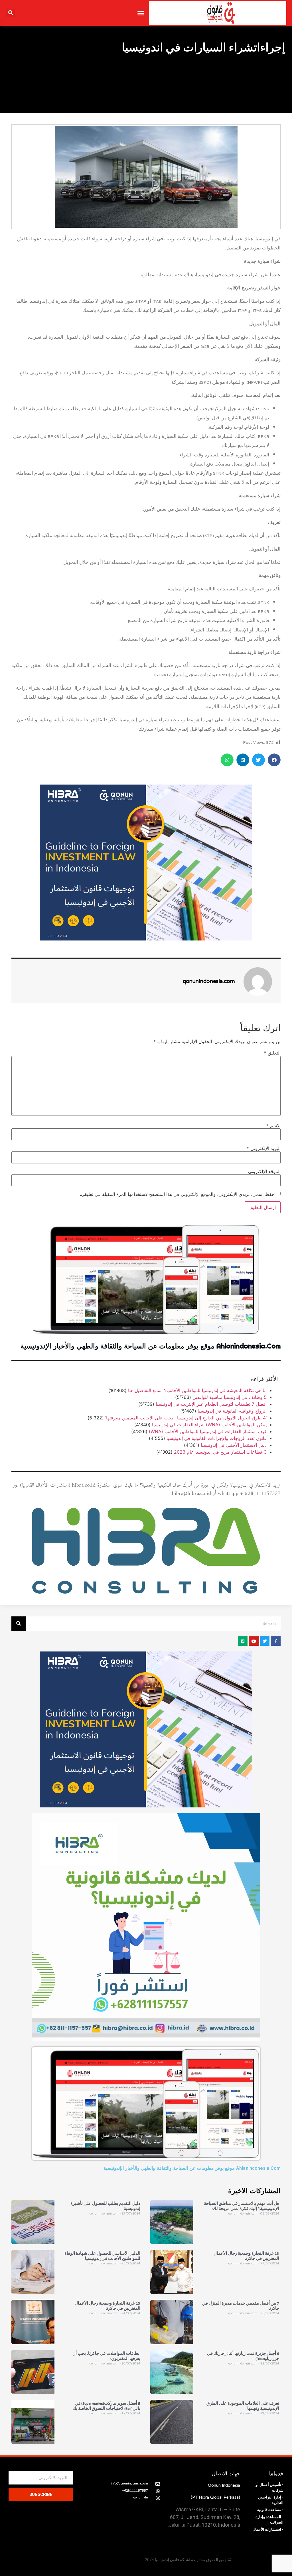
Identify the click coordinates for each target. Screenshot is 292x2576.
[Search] (19, 1624)
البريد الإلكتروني (264, 1148)
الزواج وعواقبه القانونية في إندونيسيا (232, 1411)
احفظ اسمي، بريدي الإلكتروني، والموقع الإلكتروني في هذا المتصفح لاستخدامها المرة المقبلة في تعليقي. (178, 1194)
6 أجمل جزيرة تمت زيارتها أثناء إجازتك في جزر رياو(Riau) (243, 2356)
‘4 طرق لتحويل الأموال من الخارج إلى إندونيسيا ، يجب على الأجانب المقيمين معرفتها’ (186, 1418)
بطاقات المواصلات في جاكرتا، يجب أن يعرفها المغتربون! (106, 2356)
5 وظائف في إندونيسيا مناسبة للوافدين (230, 1397)
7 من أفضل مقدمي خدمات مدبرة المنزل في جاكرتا (241, 2306)
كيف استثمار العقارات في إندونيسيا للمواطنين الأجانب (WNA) (208, 1431)
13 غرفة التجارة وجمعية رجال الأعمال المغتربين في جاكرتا (246, 2256)
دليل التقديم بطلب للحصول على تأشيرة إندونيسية (105, 2207)
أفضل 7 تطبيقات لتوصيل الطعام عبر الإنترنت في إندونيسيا (211, 1404)
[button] (141, 13)
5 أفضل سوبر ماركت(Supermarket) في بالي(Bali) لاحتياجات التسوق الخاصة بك (106, 2406)
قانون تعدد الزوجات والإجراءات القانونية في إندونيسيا (217, 1438)
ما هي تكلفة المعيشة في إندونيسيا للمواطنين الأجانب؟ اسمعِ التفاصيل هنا (197, 1390)
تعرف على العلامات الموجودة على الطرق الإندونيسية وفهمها (243, 2406)
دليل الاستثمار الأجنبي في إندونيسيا (234, 1445)
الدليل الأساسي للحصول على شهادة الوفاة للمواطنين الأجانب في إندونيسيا (102, 2256)
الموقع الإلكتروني (264, 1171)
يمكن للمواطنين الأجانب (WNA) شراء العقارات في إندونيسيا (209, 1425)
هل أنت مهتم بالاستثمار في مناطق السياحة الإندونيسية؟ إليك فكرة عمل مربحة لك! (242, 2207)
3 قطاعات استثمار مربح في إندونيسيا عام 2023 (220, 1452)
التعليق (272, 1053)
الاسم (273, 1126)
